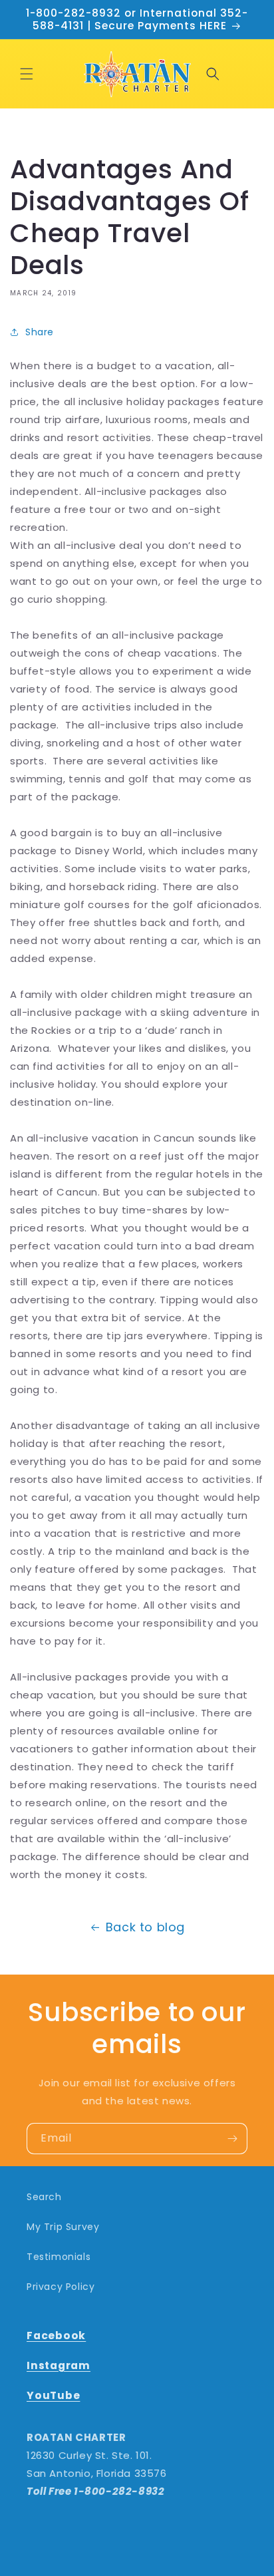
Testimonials (59, 2257)
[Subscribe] (232, 2139)
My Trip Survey (63, 2227)
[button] (27, 74)
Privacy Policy (61, 2287)
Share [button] (40, 332)
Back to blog (145, 1927)
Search (44, 2197)
